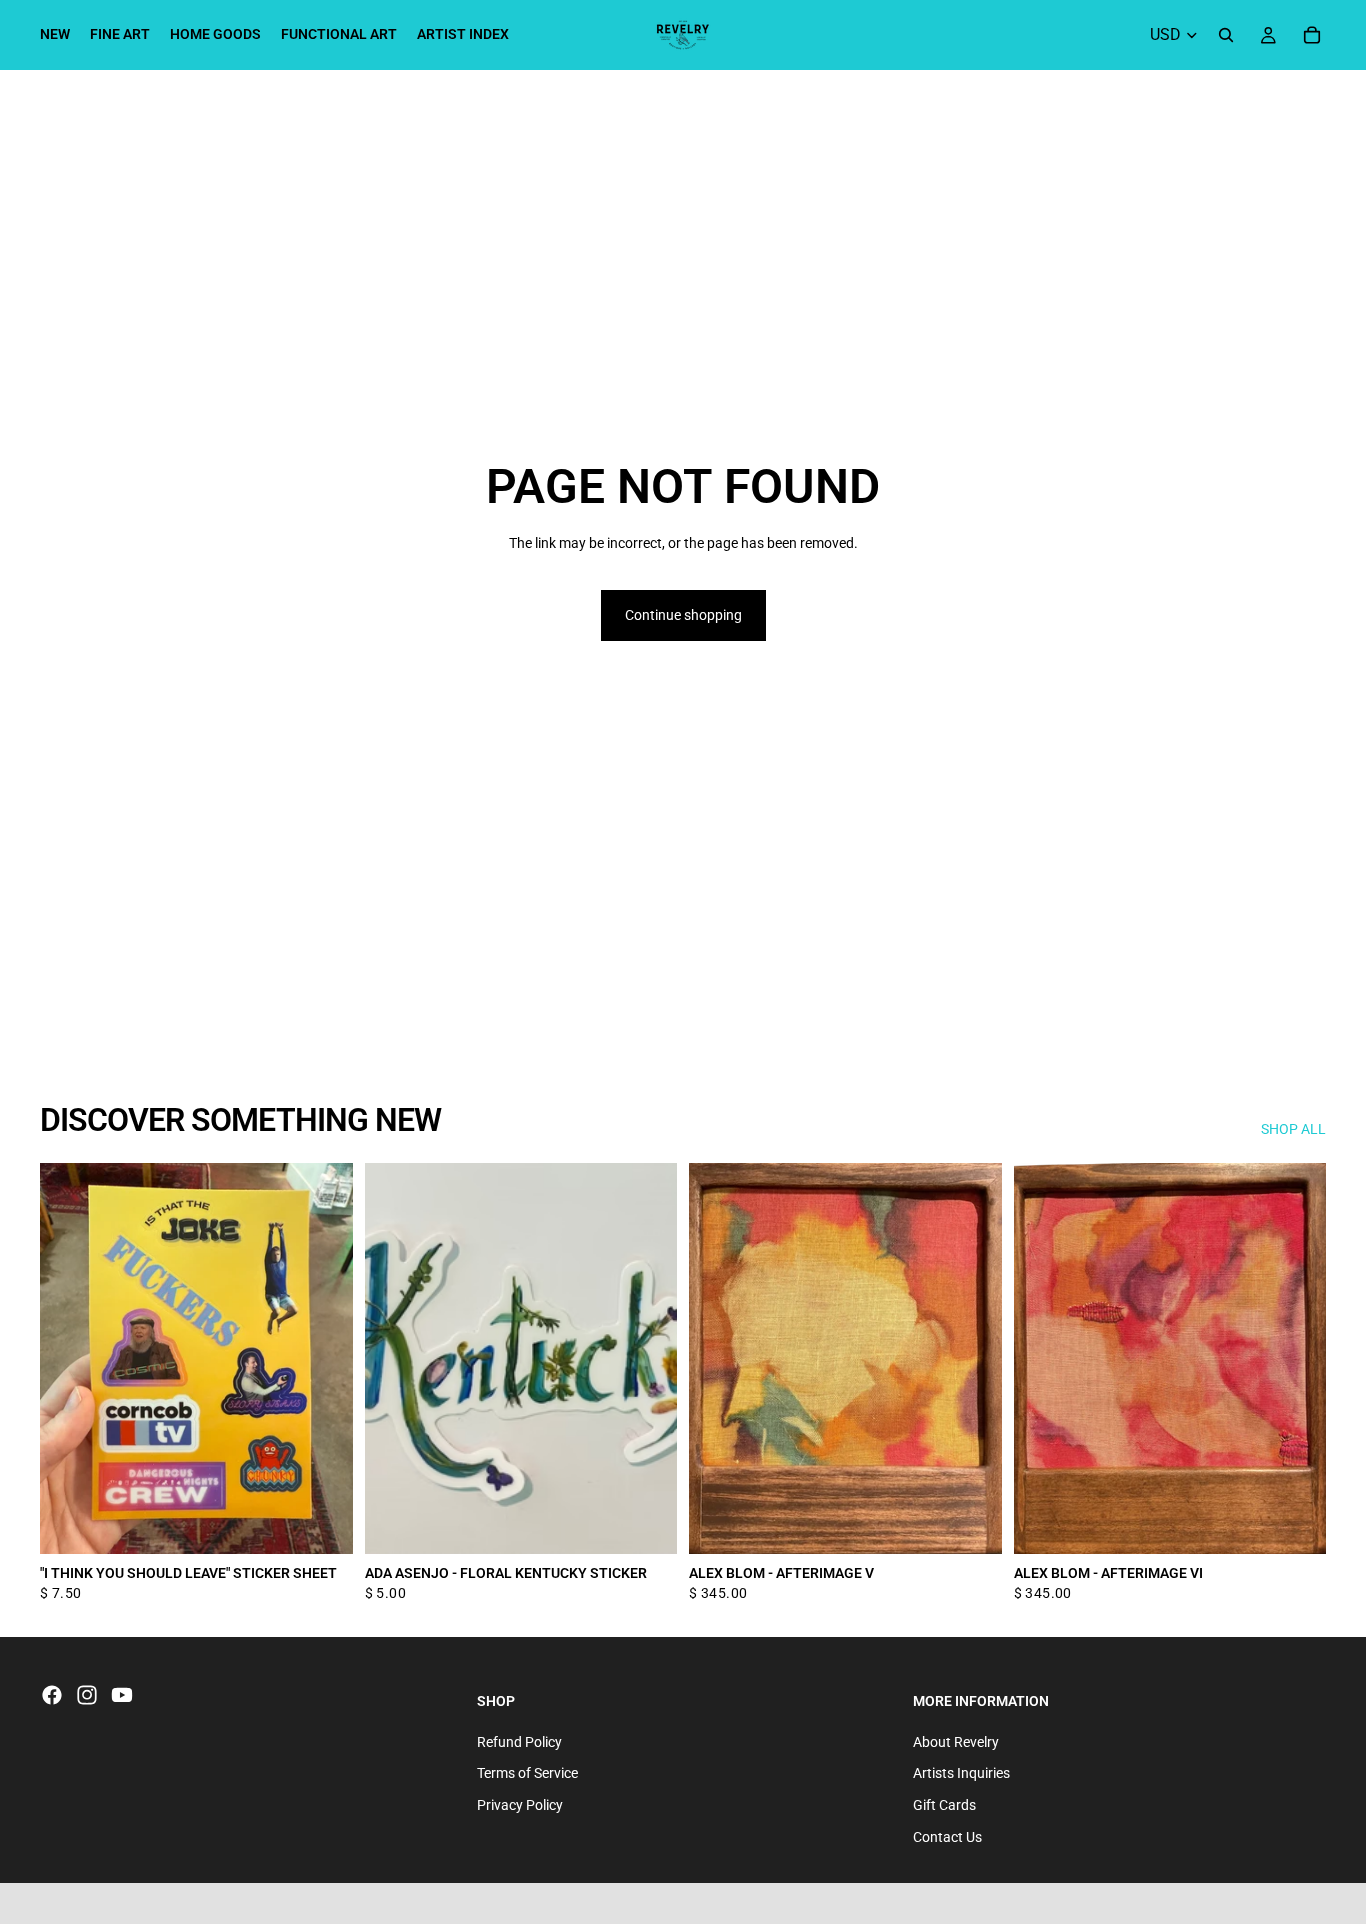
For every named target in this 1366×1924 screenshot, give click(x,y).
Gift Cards (944, 1805)
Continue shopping (683, 615)
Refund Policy (519, 1742)
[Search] (1226, 35)
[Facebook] (52, 1695)
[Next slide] (972, 1359)
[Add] (322, 1524)
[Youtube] (122, 1695)
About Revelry (956, 1742)
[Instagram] (87, 1695)
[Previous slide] (719, 1359)
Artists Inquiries (961, 1774)
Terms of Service (527, 1774)
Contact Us (947, 1837)
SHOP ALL (1293, 1129)
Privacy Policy (520, 1805)
